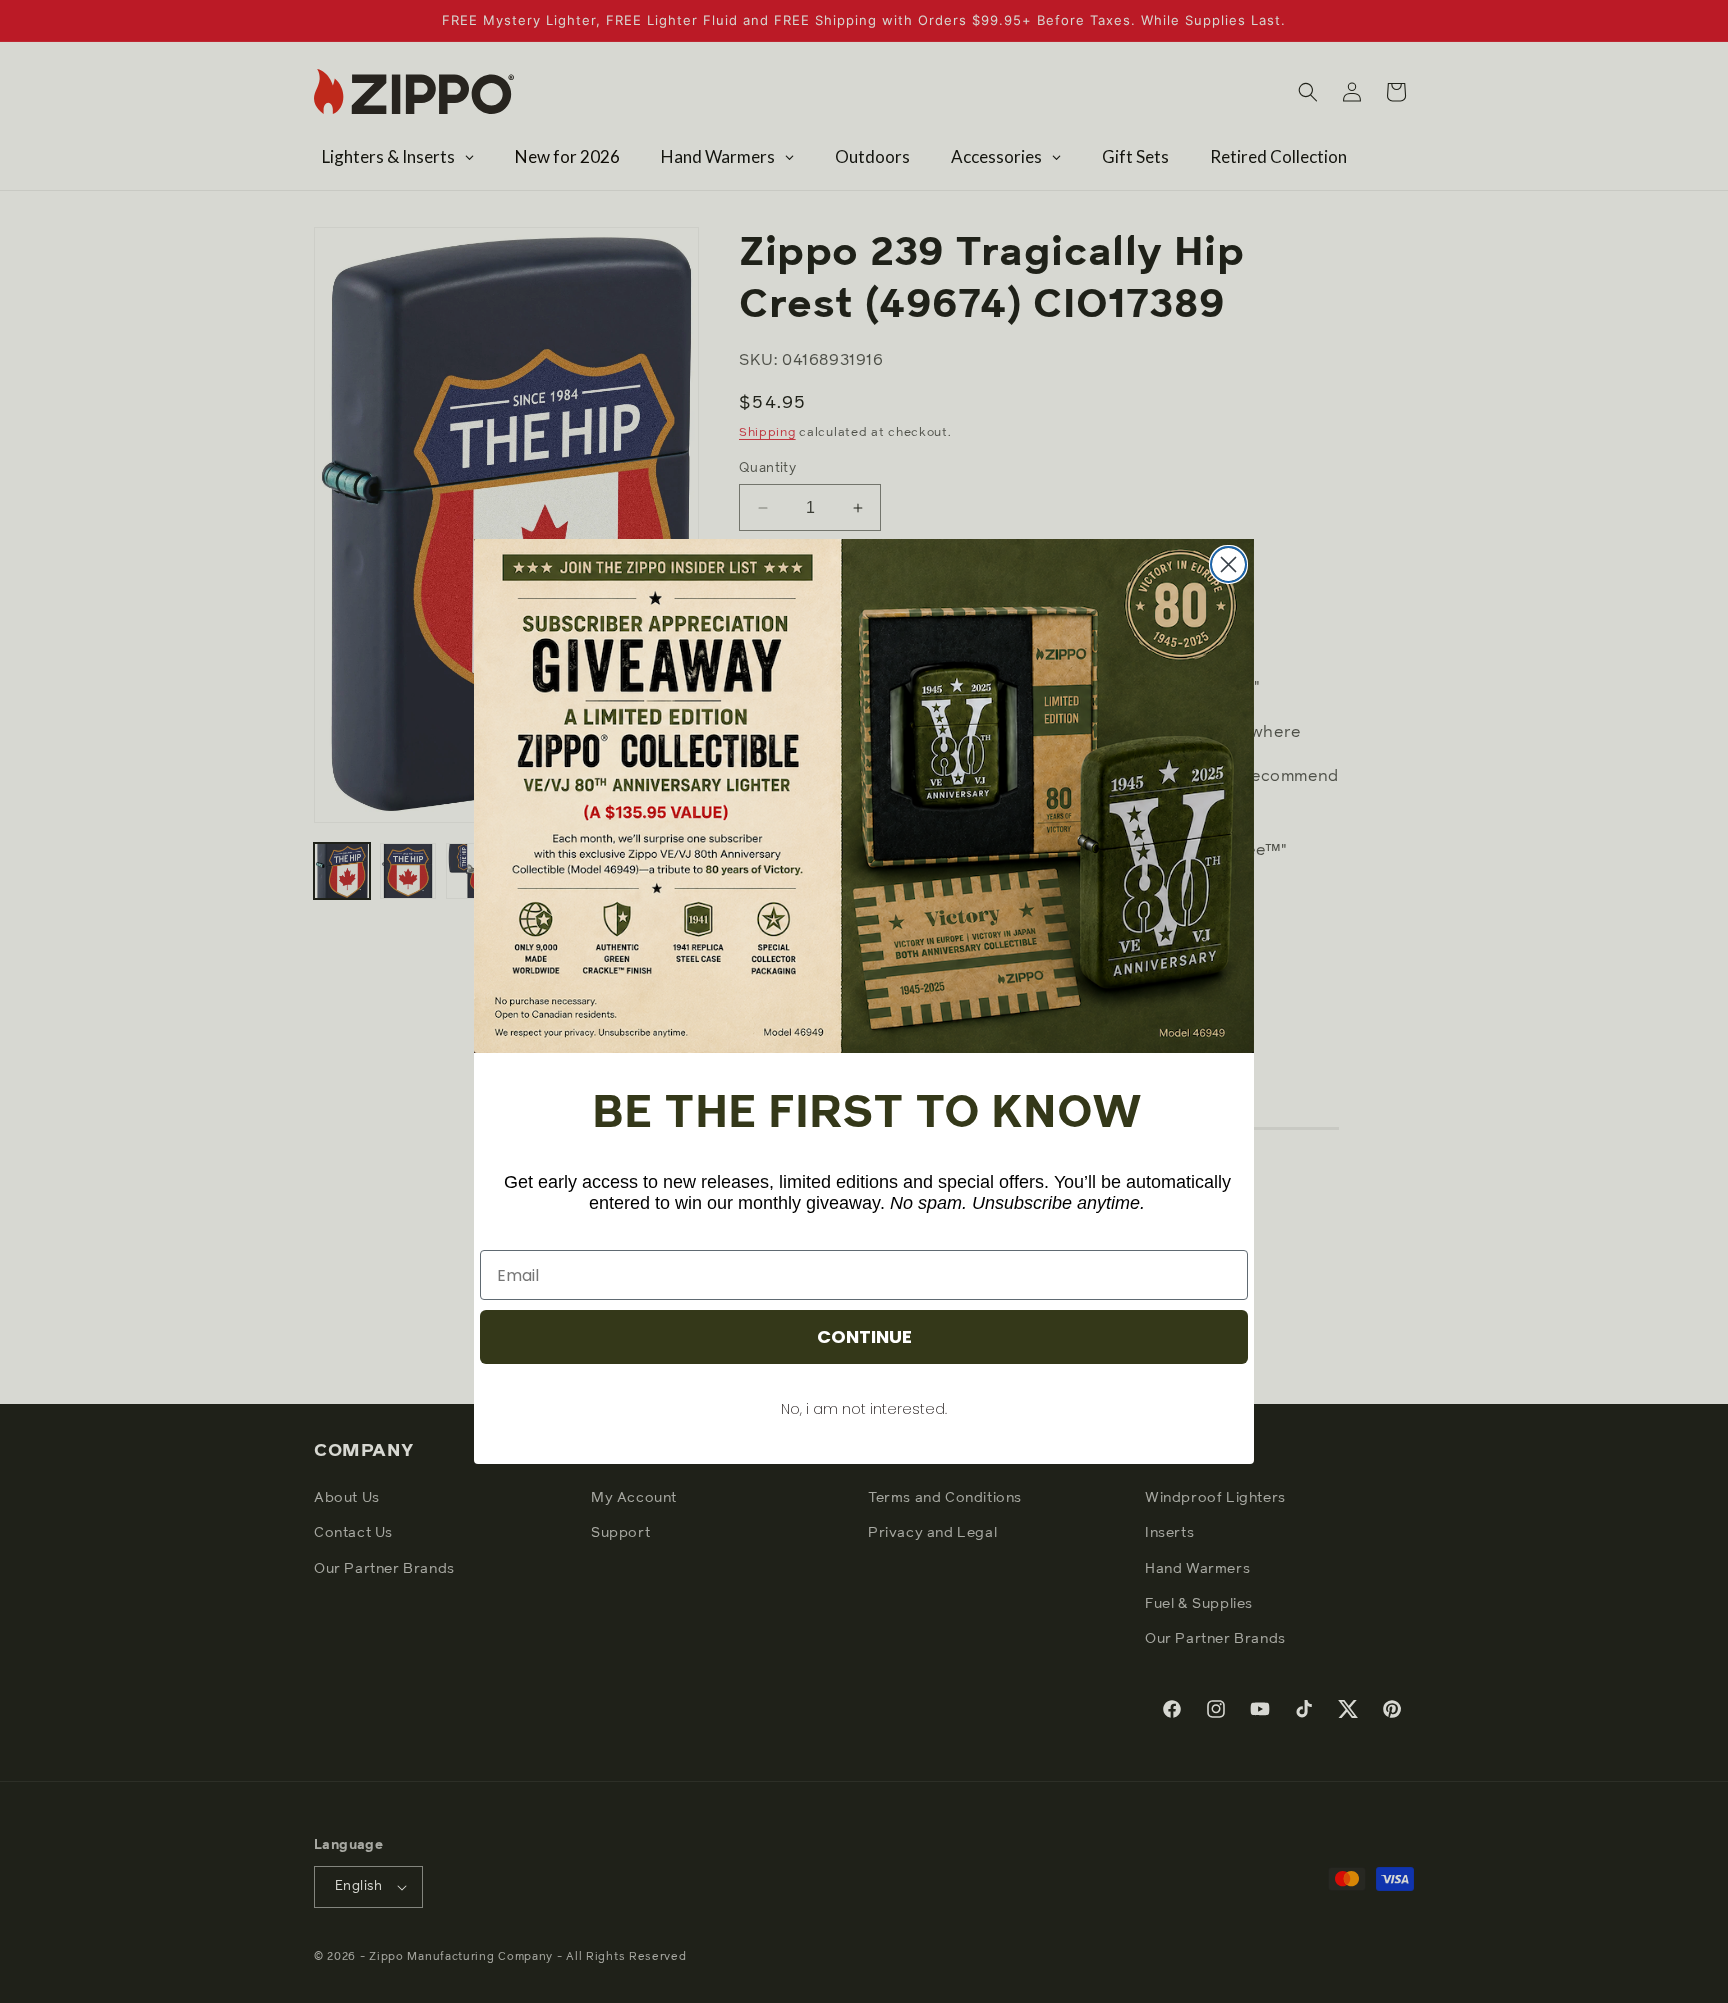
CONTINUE (864, 1336)
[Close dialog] (1228, 564)
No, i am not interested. (864, 1409)
